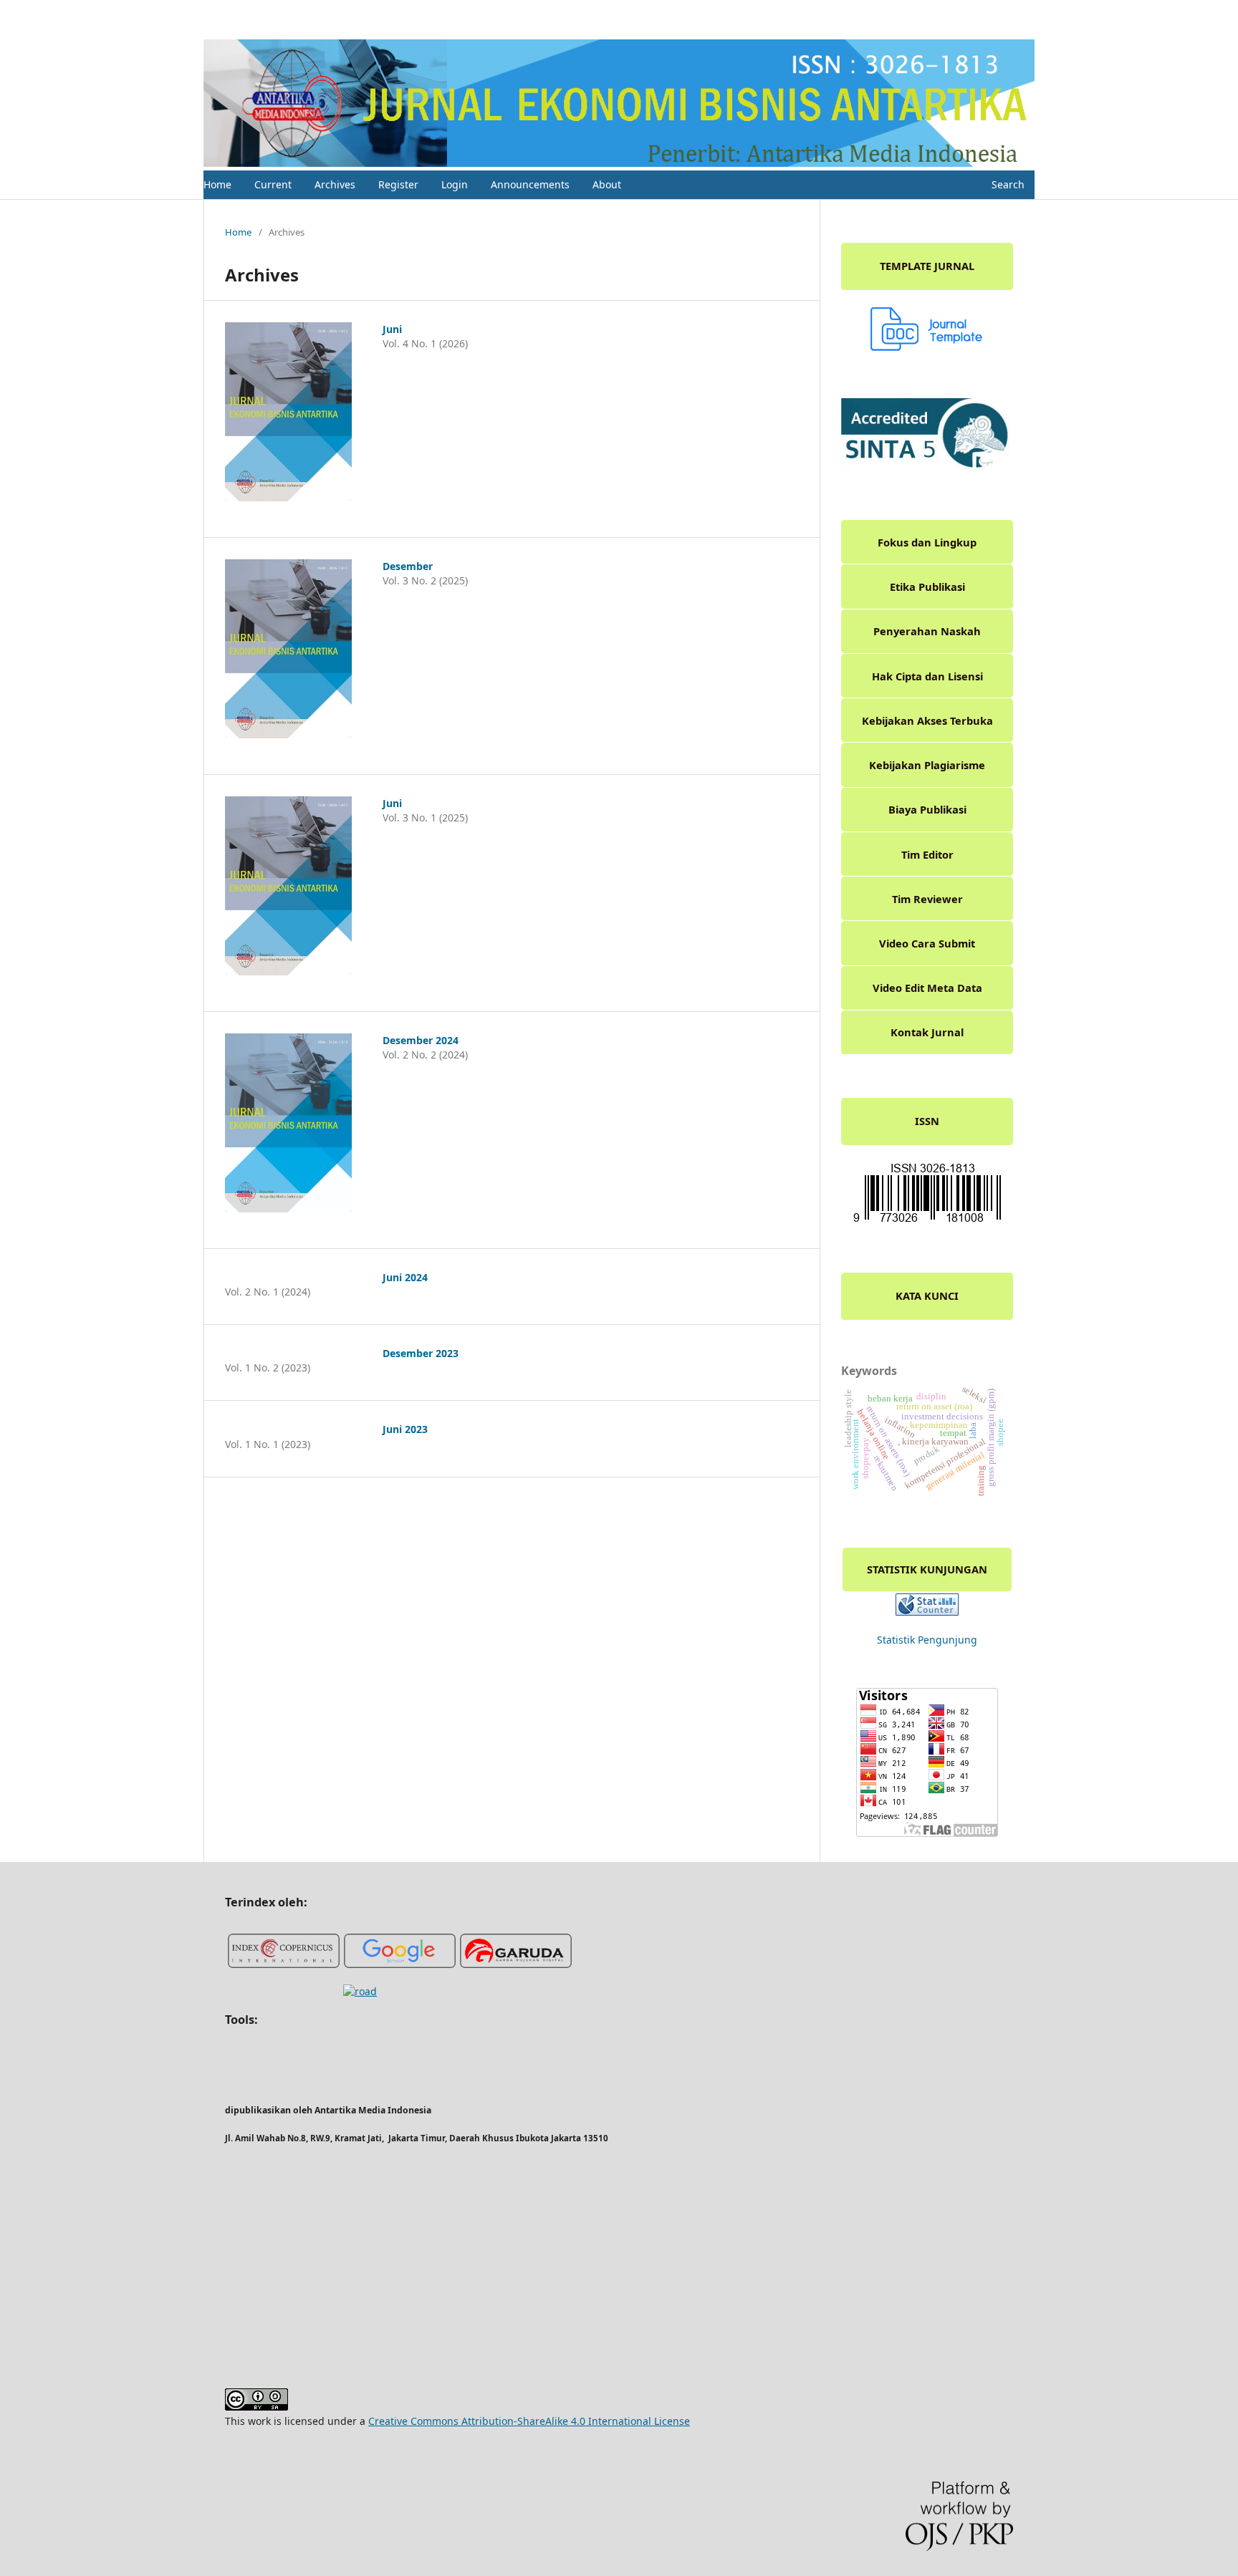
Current (273, 184)
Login (455, 184)
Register (398, 184)
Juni (392, 329)
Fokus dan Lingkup (927, 542)
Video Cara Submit (927, 943)
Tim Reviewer (927, 899)
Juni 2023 (405, 1429)
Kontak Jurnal (927, 1032)
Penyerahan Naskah (927, 631)
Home (217, 184)
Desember (408, 566)
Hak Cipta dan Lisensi (927, 676)
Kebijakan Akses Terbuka (927, 720)
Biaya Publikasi (927, 809)
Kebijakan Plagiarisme (927, 765)
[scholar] (400, 1965)
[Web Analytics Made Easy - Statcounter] (927, 1612)
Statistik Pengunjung (927, 1640)
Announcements (530, 184)
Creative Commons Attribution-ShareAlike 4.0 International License (529, 2421)
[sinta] (927, 467)
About (607, 184)
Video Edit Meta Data (927, 988)
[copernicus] (284, 1965)
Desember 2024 (421, 1040)
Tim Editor (927, 854)
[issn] (927, 1221)
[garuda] (516, 1965)
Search (1007, 184)
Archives (335, 184)
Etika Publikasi (927, 587)
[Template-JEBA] (927, 347)
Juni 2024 (405, 1277)
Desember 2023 (421, 1353)
